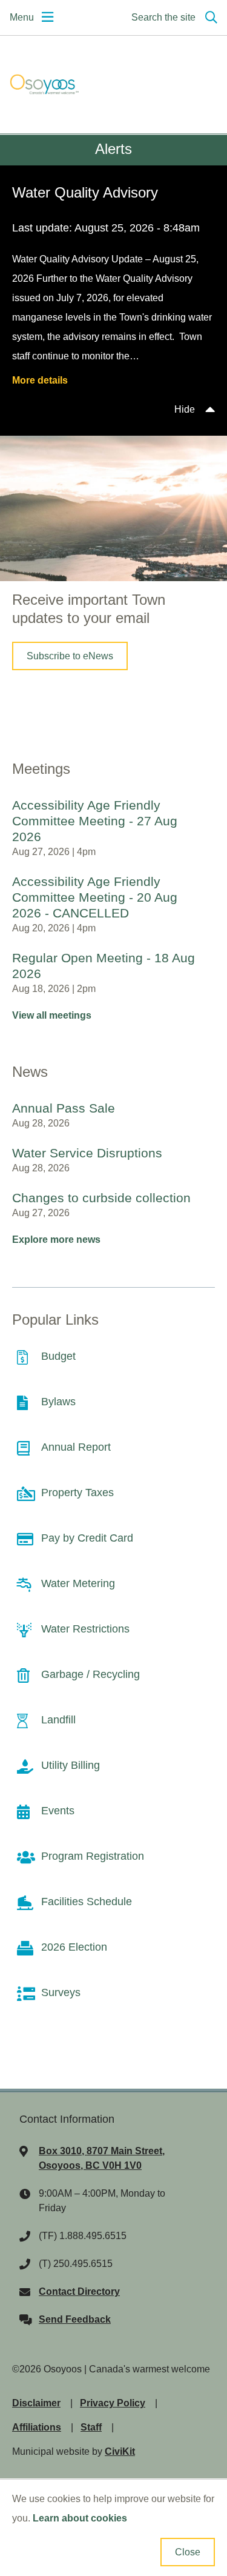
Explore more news (56, 1240)
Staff (91, 2427)
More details (40, 380)
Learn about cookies (80, 2518)
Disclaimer (36, 2403)
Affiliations (37, 2427)
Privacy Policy (113, 2403)
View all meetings (52, 1015)
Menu (22, 17)
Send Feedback (75, 2319)
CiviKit (120, 2451)
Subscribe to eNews (70, 656)
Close (188, 2552)
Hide (185, 409)
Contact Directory (79, 2291)
